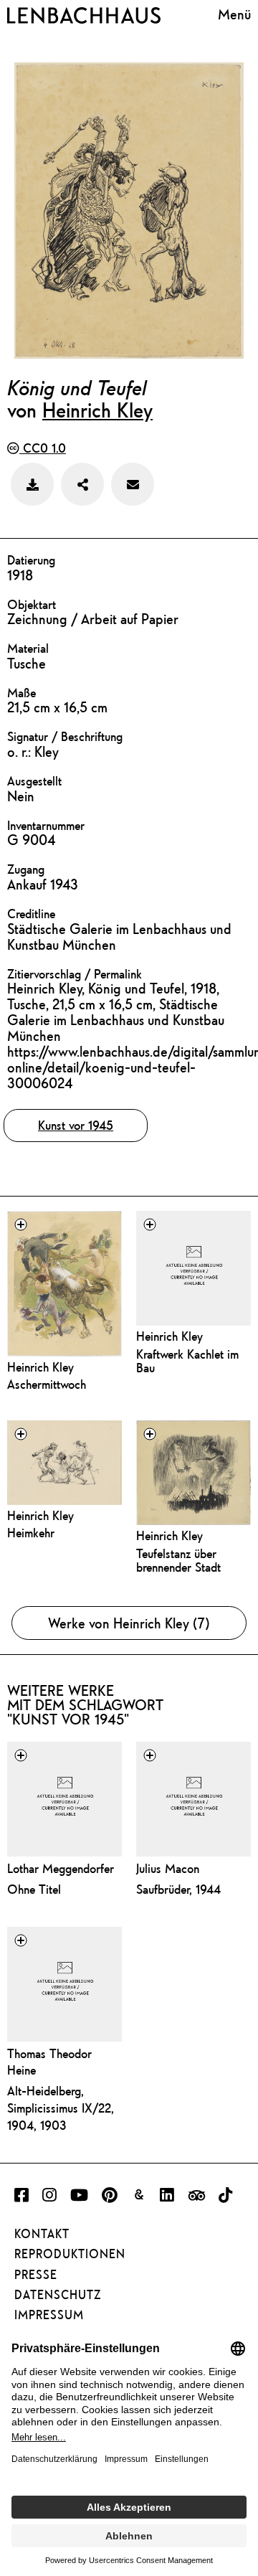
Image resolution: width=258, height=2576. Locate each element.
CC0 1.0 (43, 448)
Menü (234, 14)
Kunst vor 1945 (76, 1125)
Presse (36, 2275)
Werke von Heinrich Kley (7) (129, 1623)
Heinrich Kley (97, 410)
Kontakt (42, 2234)
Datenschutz (58, 2295)
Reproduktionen (70, 2254)
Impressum (49, 2315)
